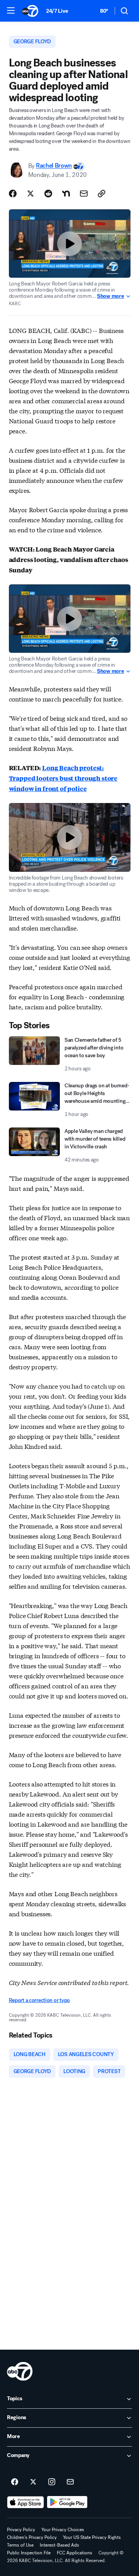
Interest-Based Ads (59, 2545)
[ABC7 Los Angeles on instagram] (52, 2482)
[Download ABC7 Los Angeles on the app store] (25, 2502)
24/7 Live (57, 11)
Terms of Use (20, 2545)
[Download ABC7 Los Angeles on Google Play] (67, 2502)
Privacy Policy (21, 2530)
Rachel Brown (54, 166)
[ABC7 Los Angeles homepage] (30, 11)
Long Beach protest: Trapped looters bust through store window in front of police (63, 778)
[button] (11, 10)
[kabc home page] (20, 2371)
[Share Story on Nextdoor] (66, 194)
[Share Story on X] (31, 194)
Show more (110, 296)
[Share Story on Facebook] (13, 194)
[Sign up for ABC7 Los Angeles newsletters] (70, 2482)
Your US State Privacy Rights (92, 2537)
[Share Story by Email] (84, 194)
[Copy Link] (102, 194)
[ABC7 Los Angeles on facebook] (15, 2482)
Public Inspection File (29, 2553)
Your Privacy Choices (63, 2530)
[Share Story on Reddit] (48, 194)
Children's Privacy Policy (32, 2537)
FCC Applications (75, 2553)
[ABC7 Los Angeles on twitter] (33, 2482)
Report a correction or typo (39, 2000)
